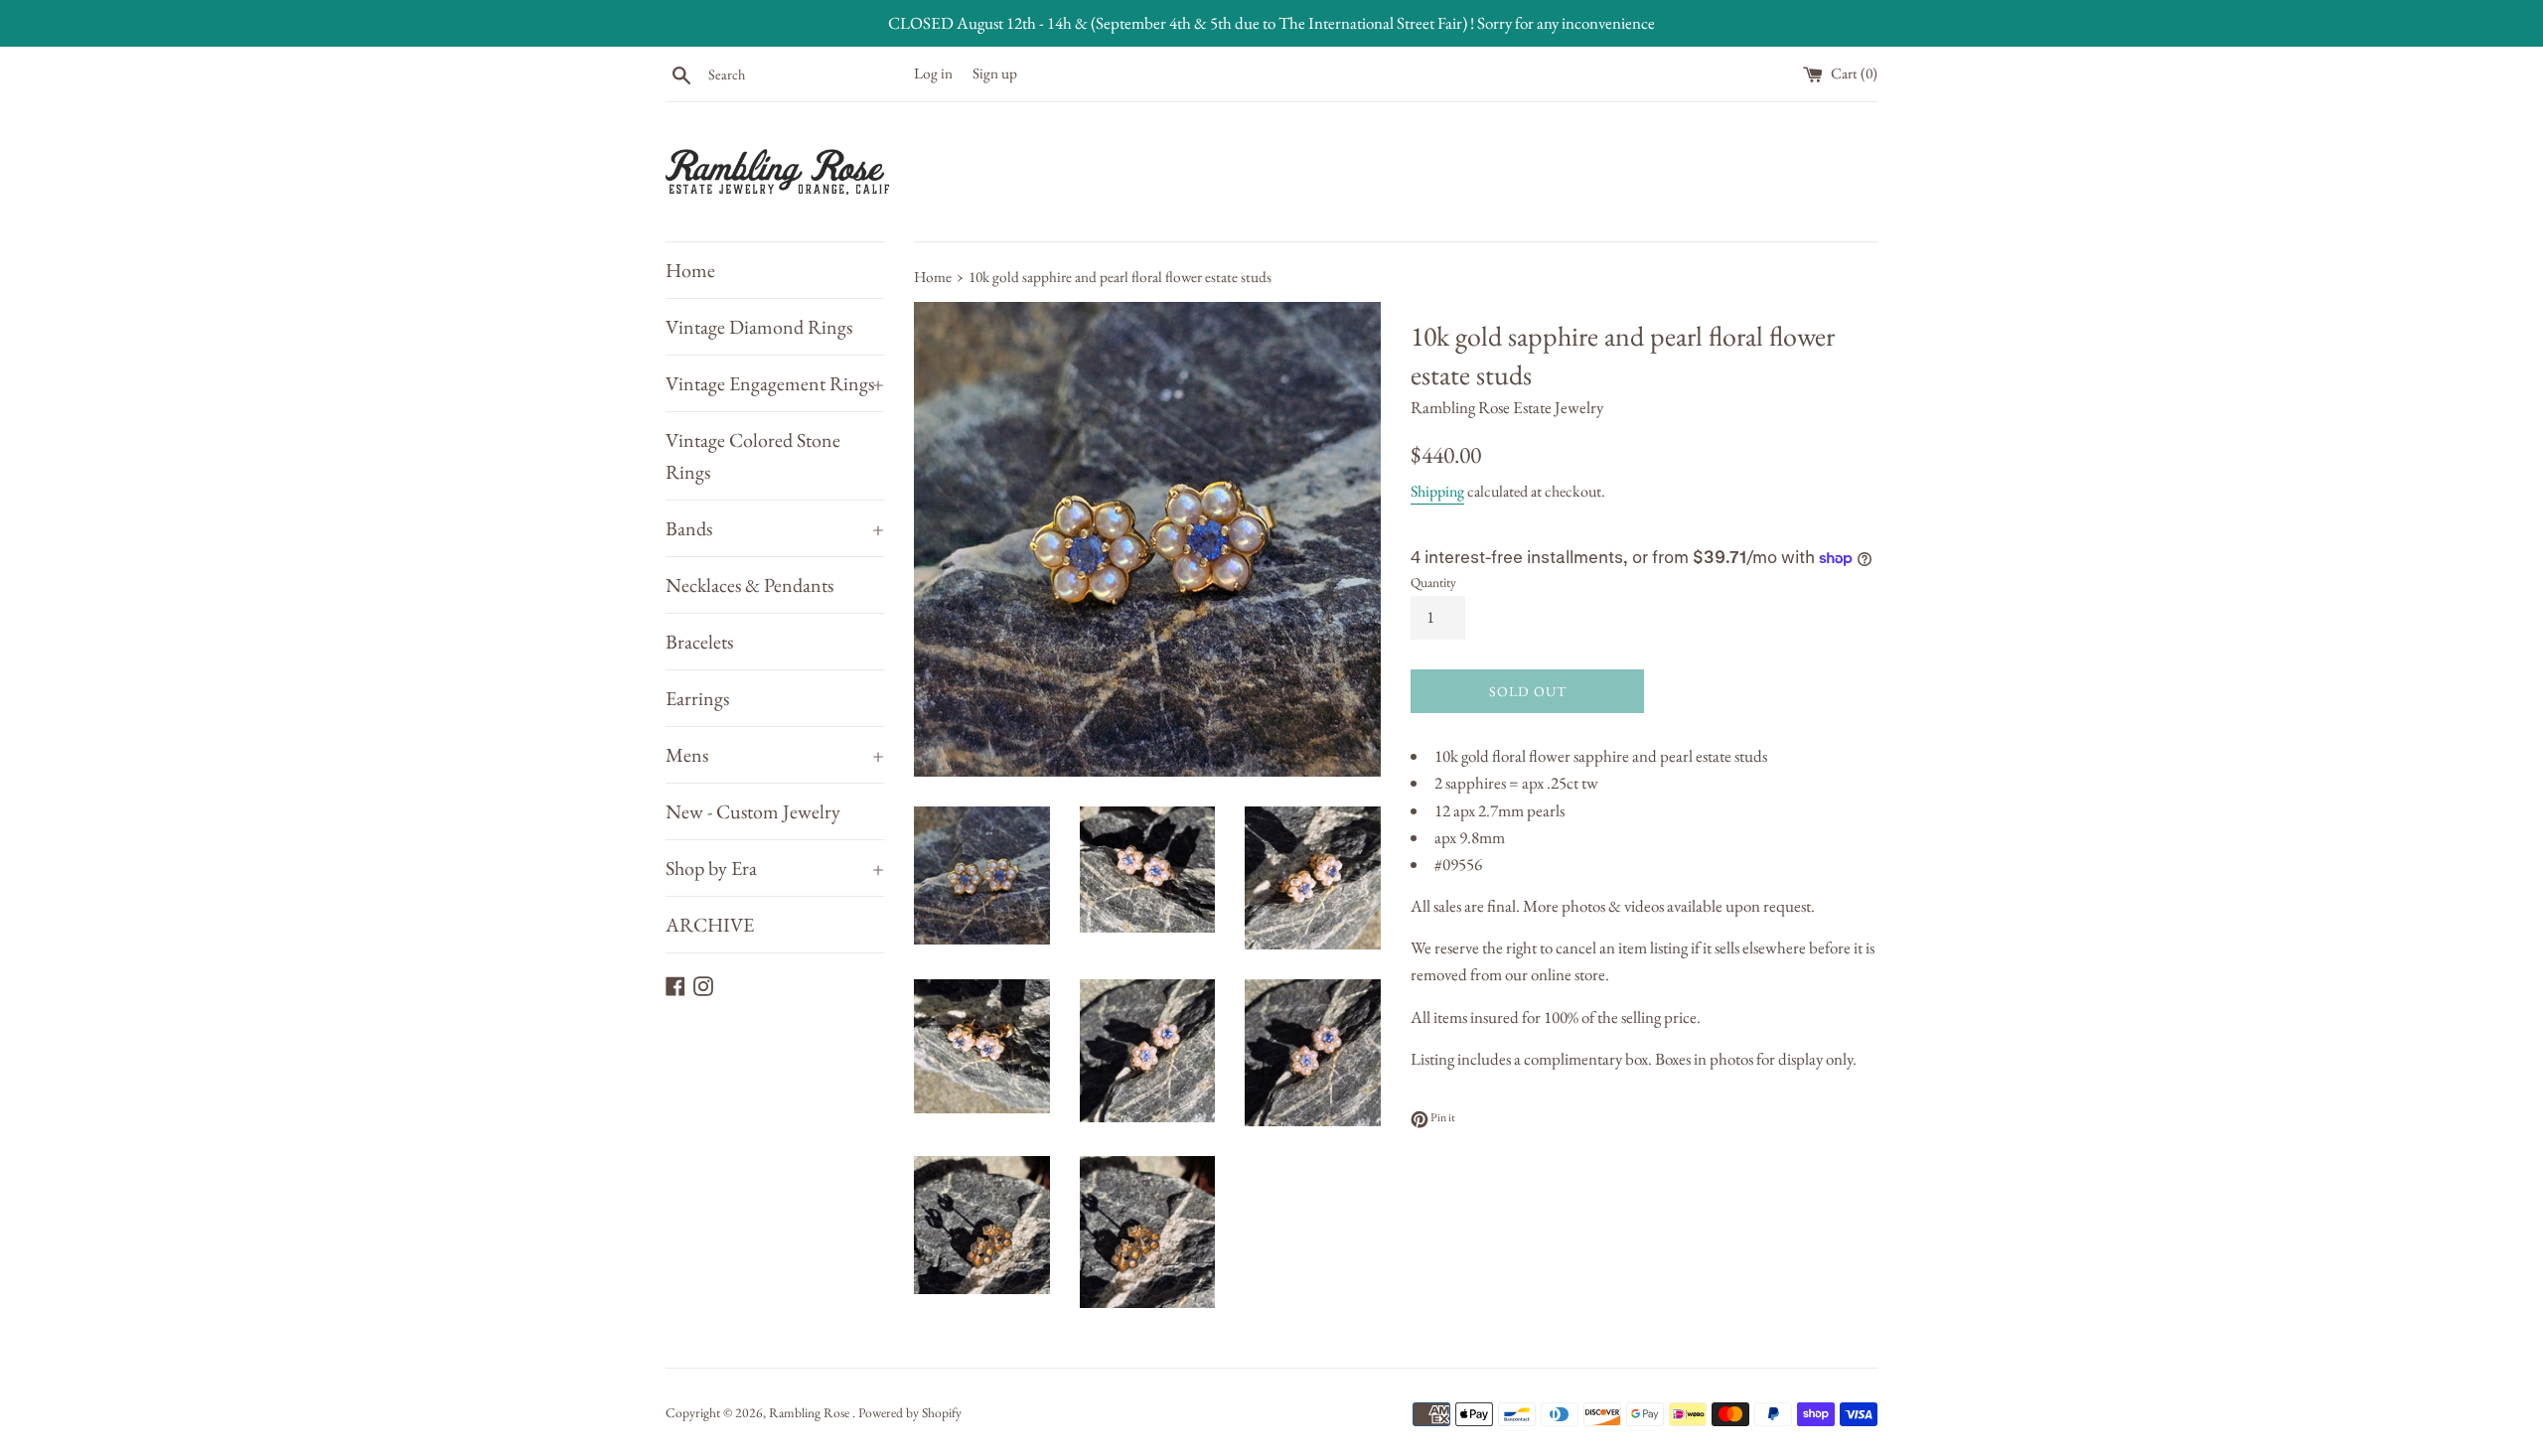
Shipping (1437, 491)
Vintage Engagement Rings (775, 383)
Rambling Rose (811, 1412)
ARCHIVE (710, 925)
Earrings (697, 698)
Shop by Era (775, 868)
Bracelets (699, 642)
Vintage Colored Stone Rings (753, 456)
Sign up (995, 73)
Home (690, 270)
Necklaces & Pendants (749, 585)
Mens (775, 755)
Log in (933, 73)
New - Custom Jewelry (753, 811)
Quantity (1433, 582)
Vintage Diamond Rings (759, 327)
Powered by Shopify (910, 1412)
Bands (775, 528)
